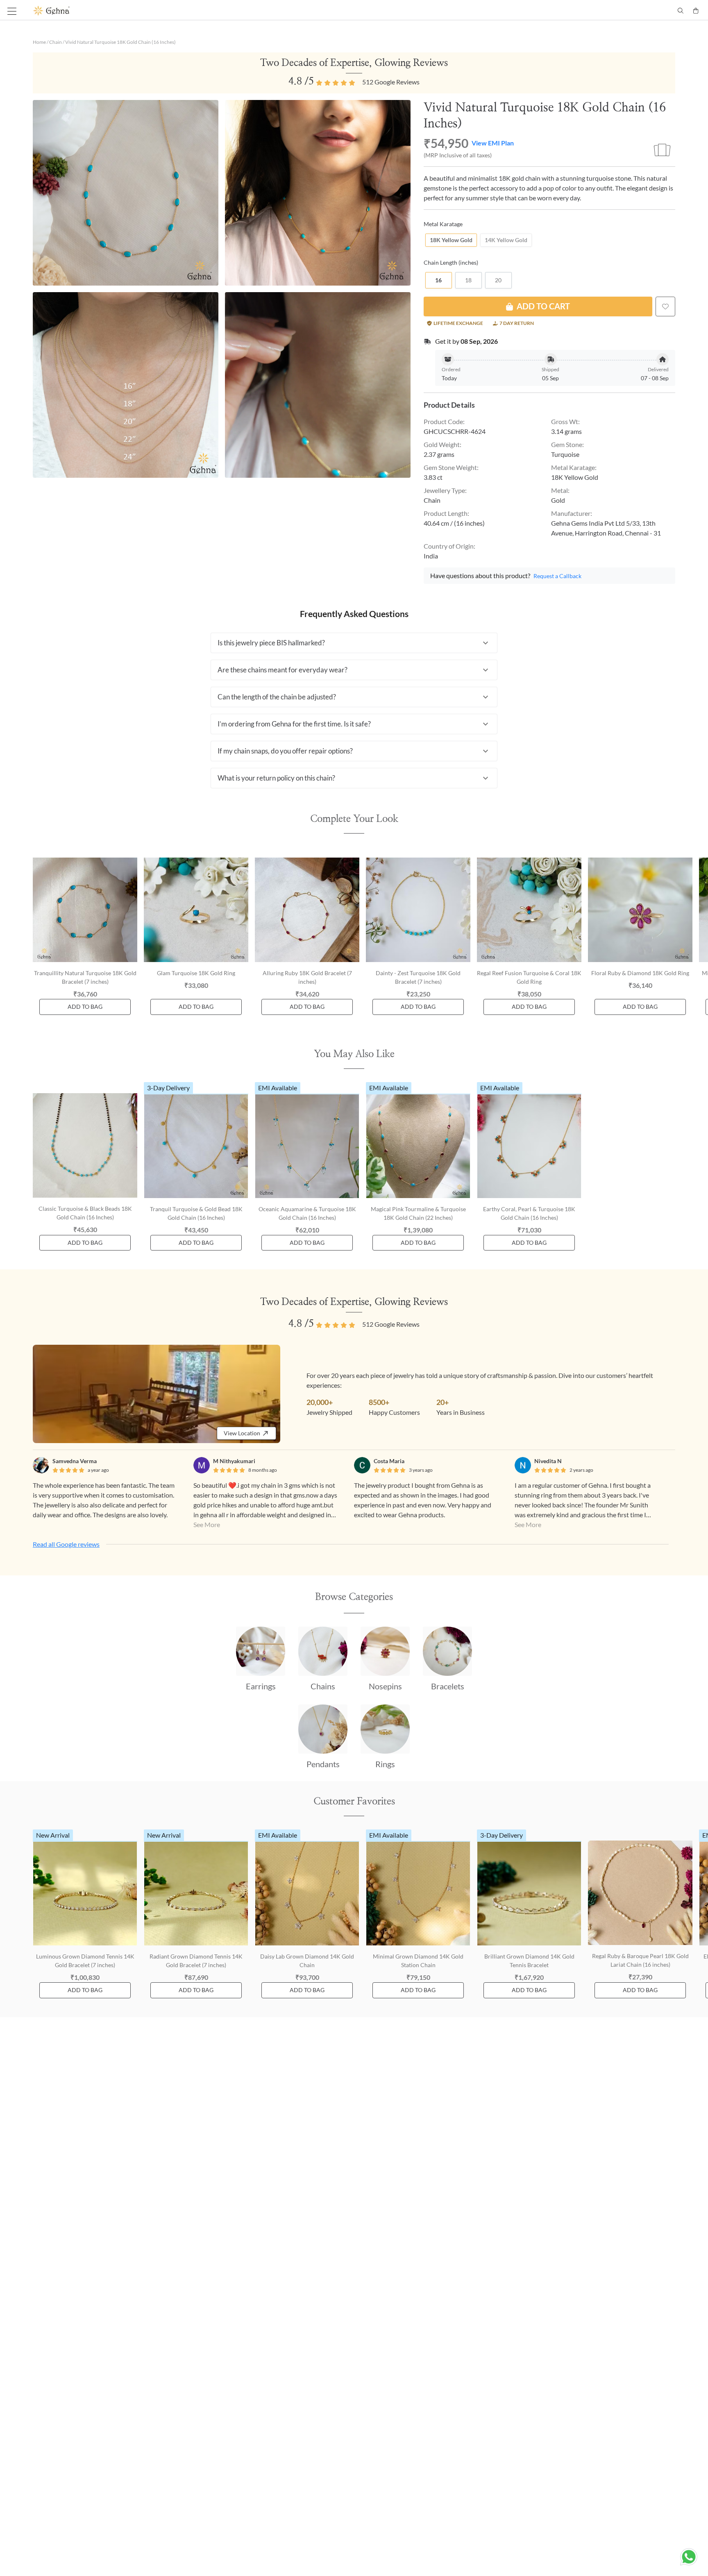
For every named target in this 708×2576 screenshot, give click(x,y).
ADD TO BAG (85, 1007)
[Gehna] (194, 11)
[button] (354, 643)
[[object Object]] (665, 306)
